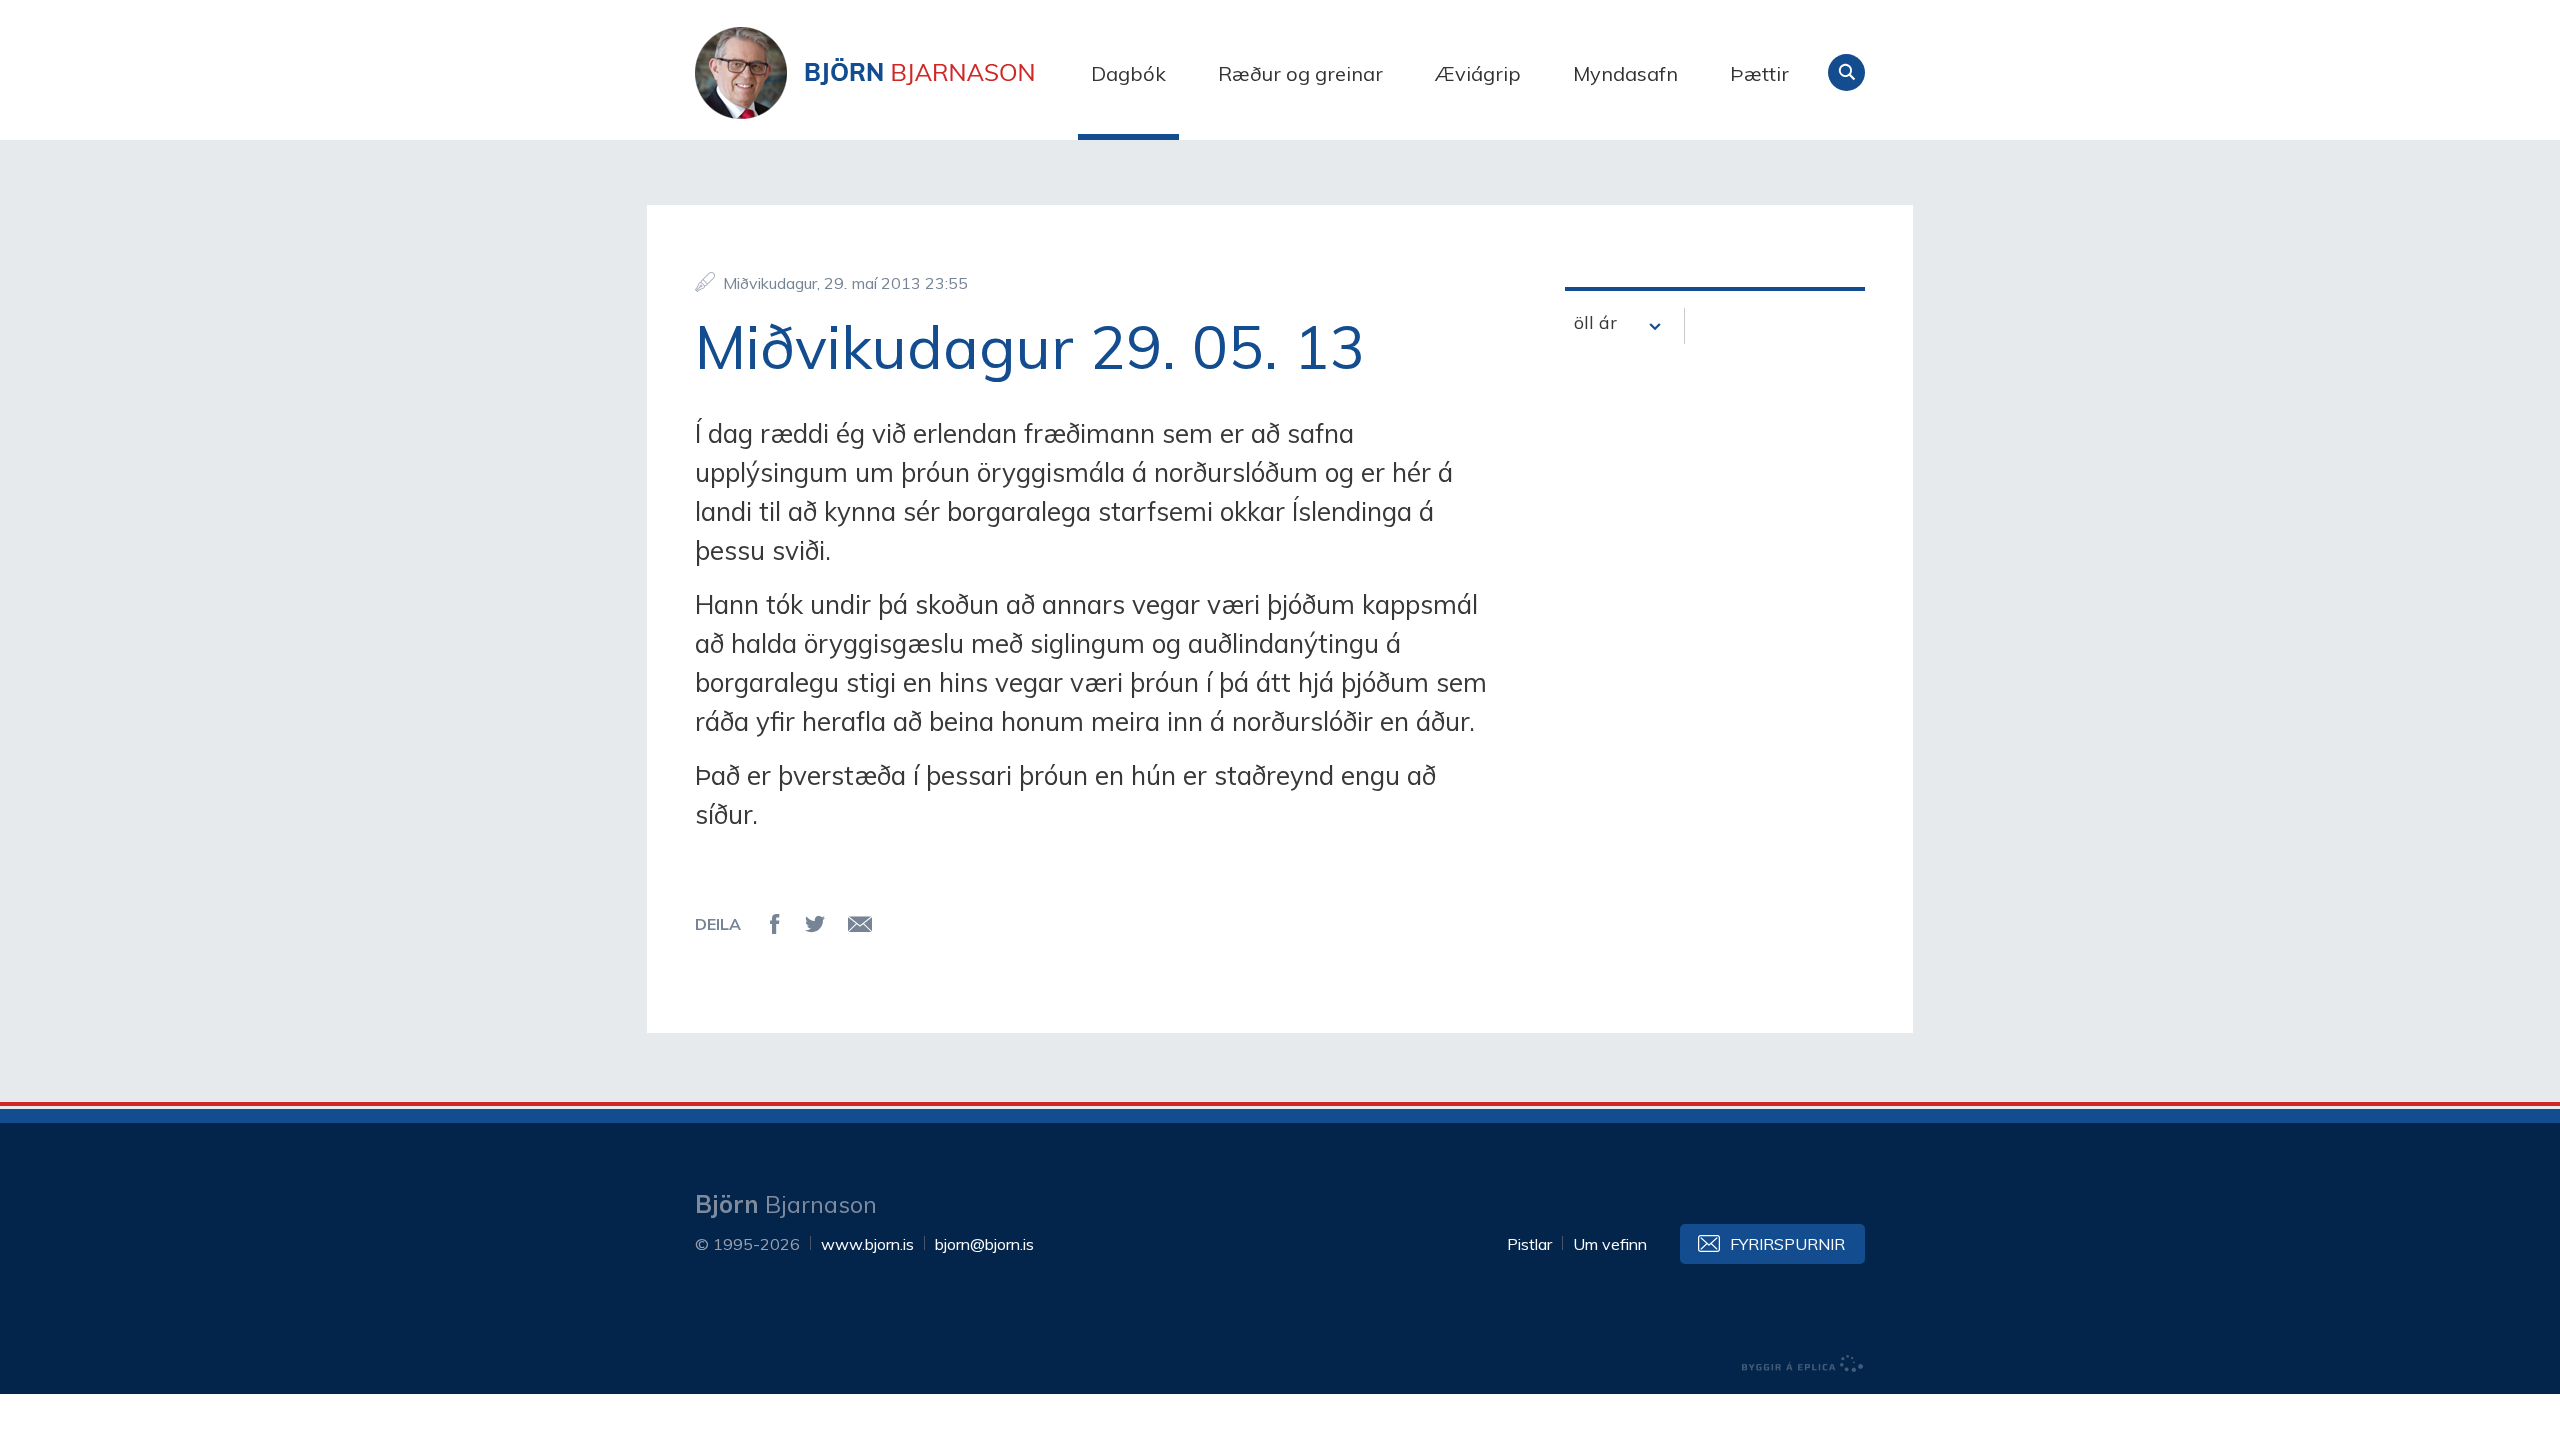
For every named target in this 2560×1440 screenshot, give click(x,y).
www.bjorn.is (867, 1244)
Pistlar (1529, 1244)
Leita (1846, 72)
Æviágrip (1478, 73)
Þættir (1759, 73)
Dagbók (1128, 73)
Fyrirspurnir (1787, 1244)
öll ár (1595, 322)
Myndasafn (1625, 73)
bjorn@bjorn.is (984, 1244)
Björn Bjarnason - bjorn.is (895, 73)
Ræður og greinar (1300, 73)
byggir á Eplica (1803, 1364)
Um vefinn (1610, 1244)
